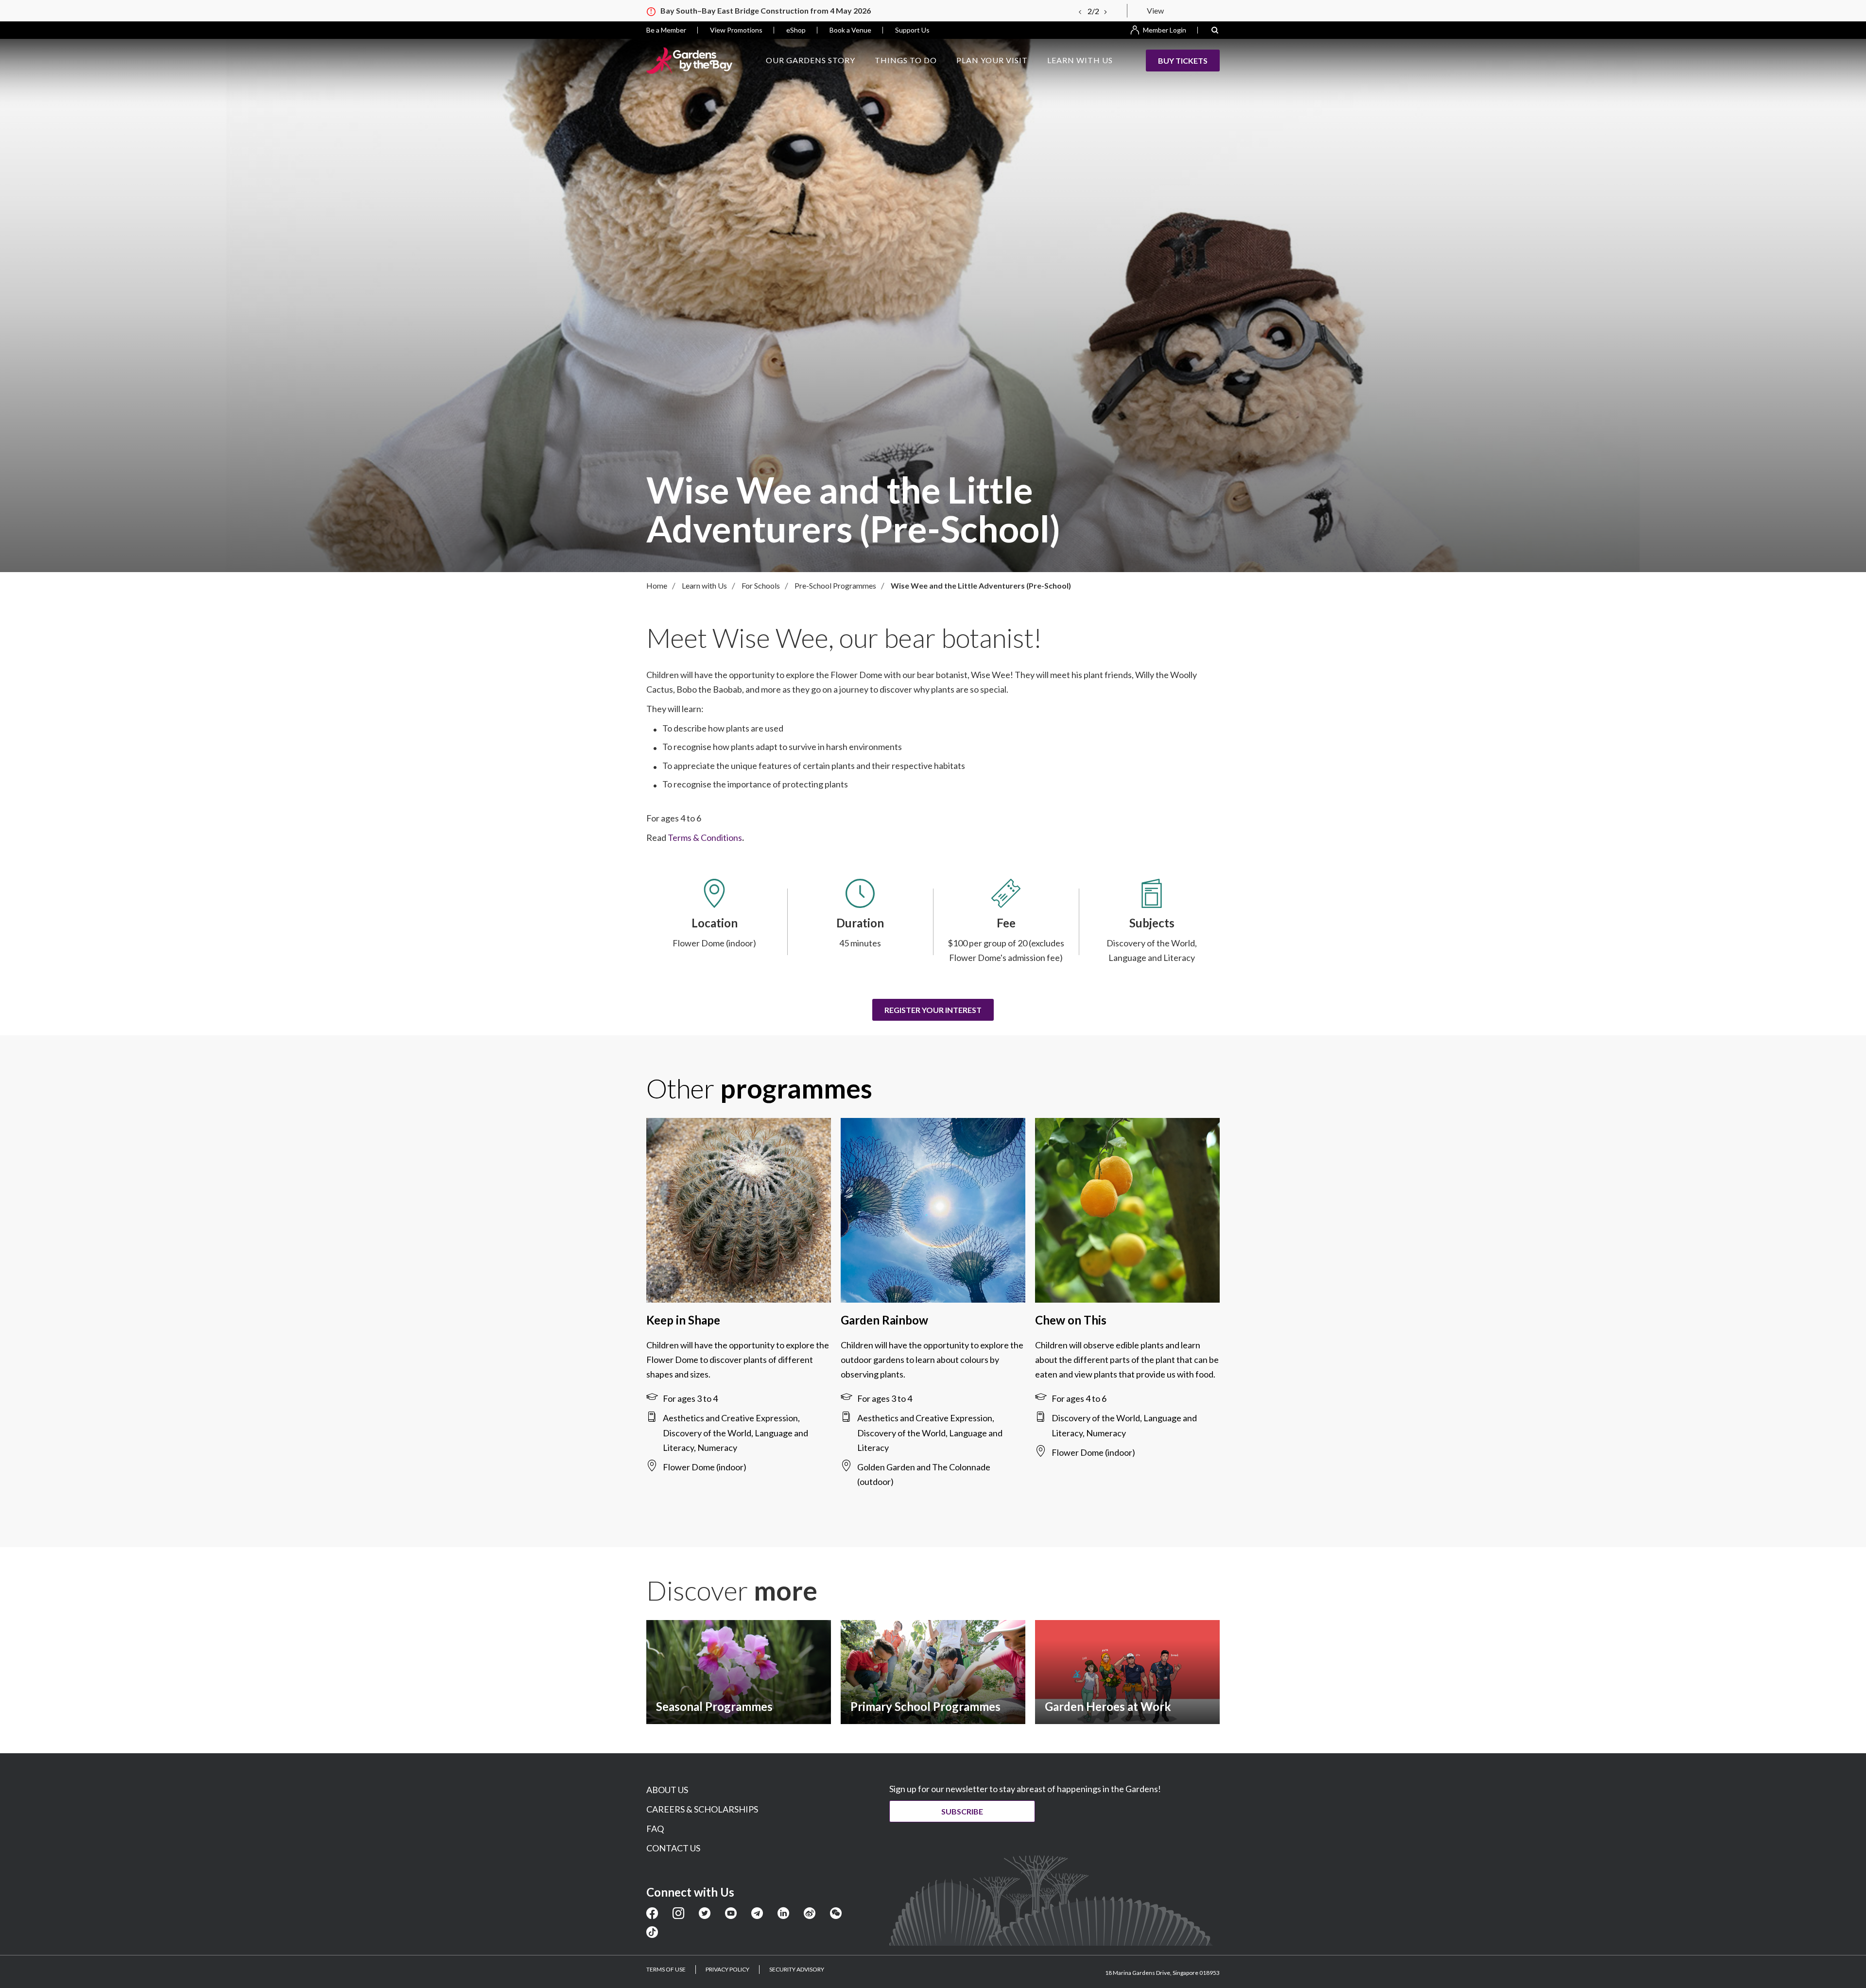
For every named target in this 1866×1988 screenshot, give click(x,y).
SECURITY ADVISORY (797, 1969)
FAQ (655, 1829)
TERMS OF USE (666, 1969)
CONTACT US (673, 1848)
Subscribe (962, 1811)
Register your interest (933, 1010)
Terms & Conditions (705, 837)
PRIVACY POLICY (727, 1969)
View (1155, 10)
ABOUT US (667, 1790)
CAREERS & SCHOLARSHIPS (702, 1809)
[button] (1215, 30)
